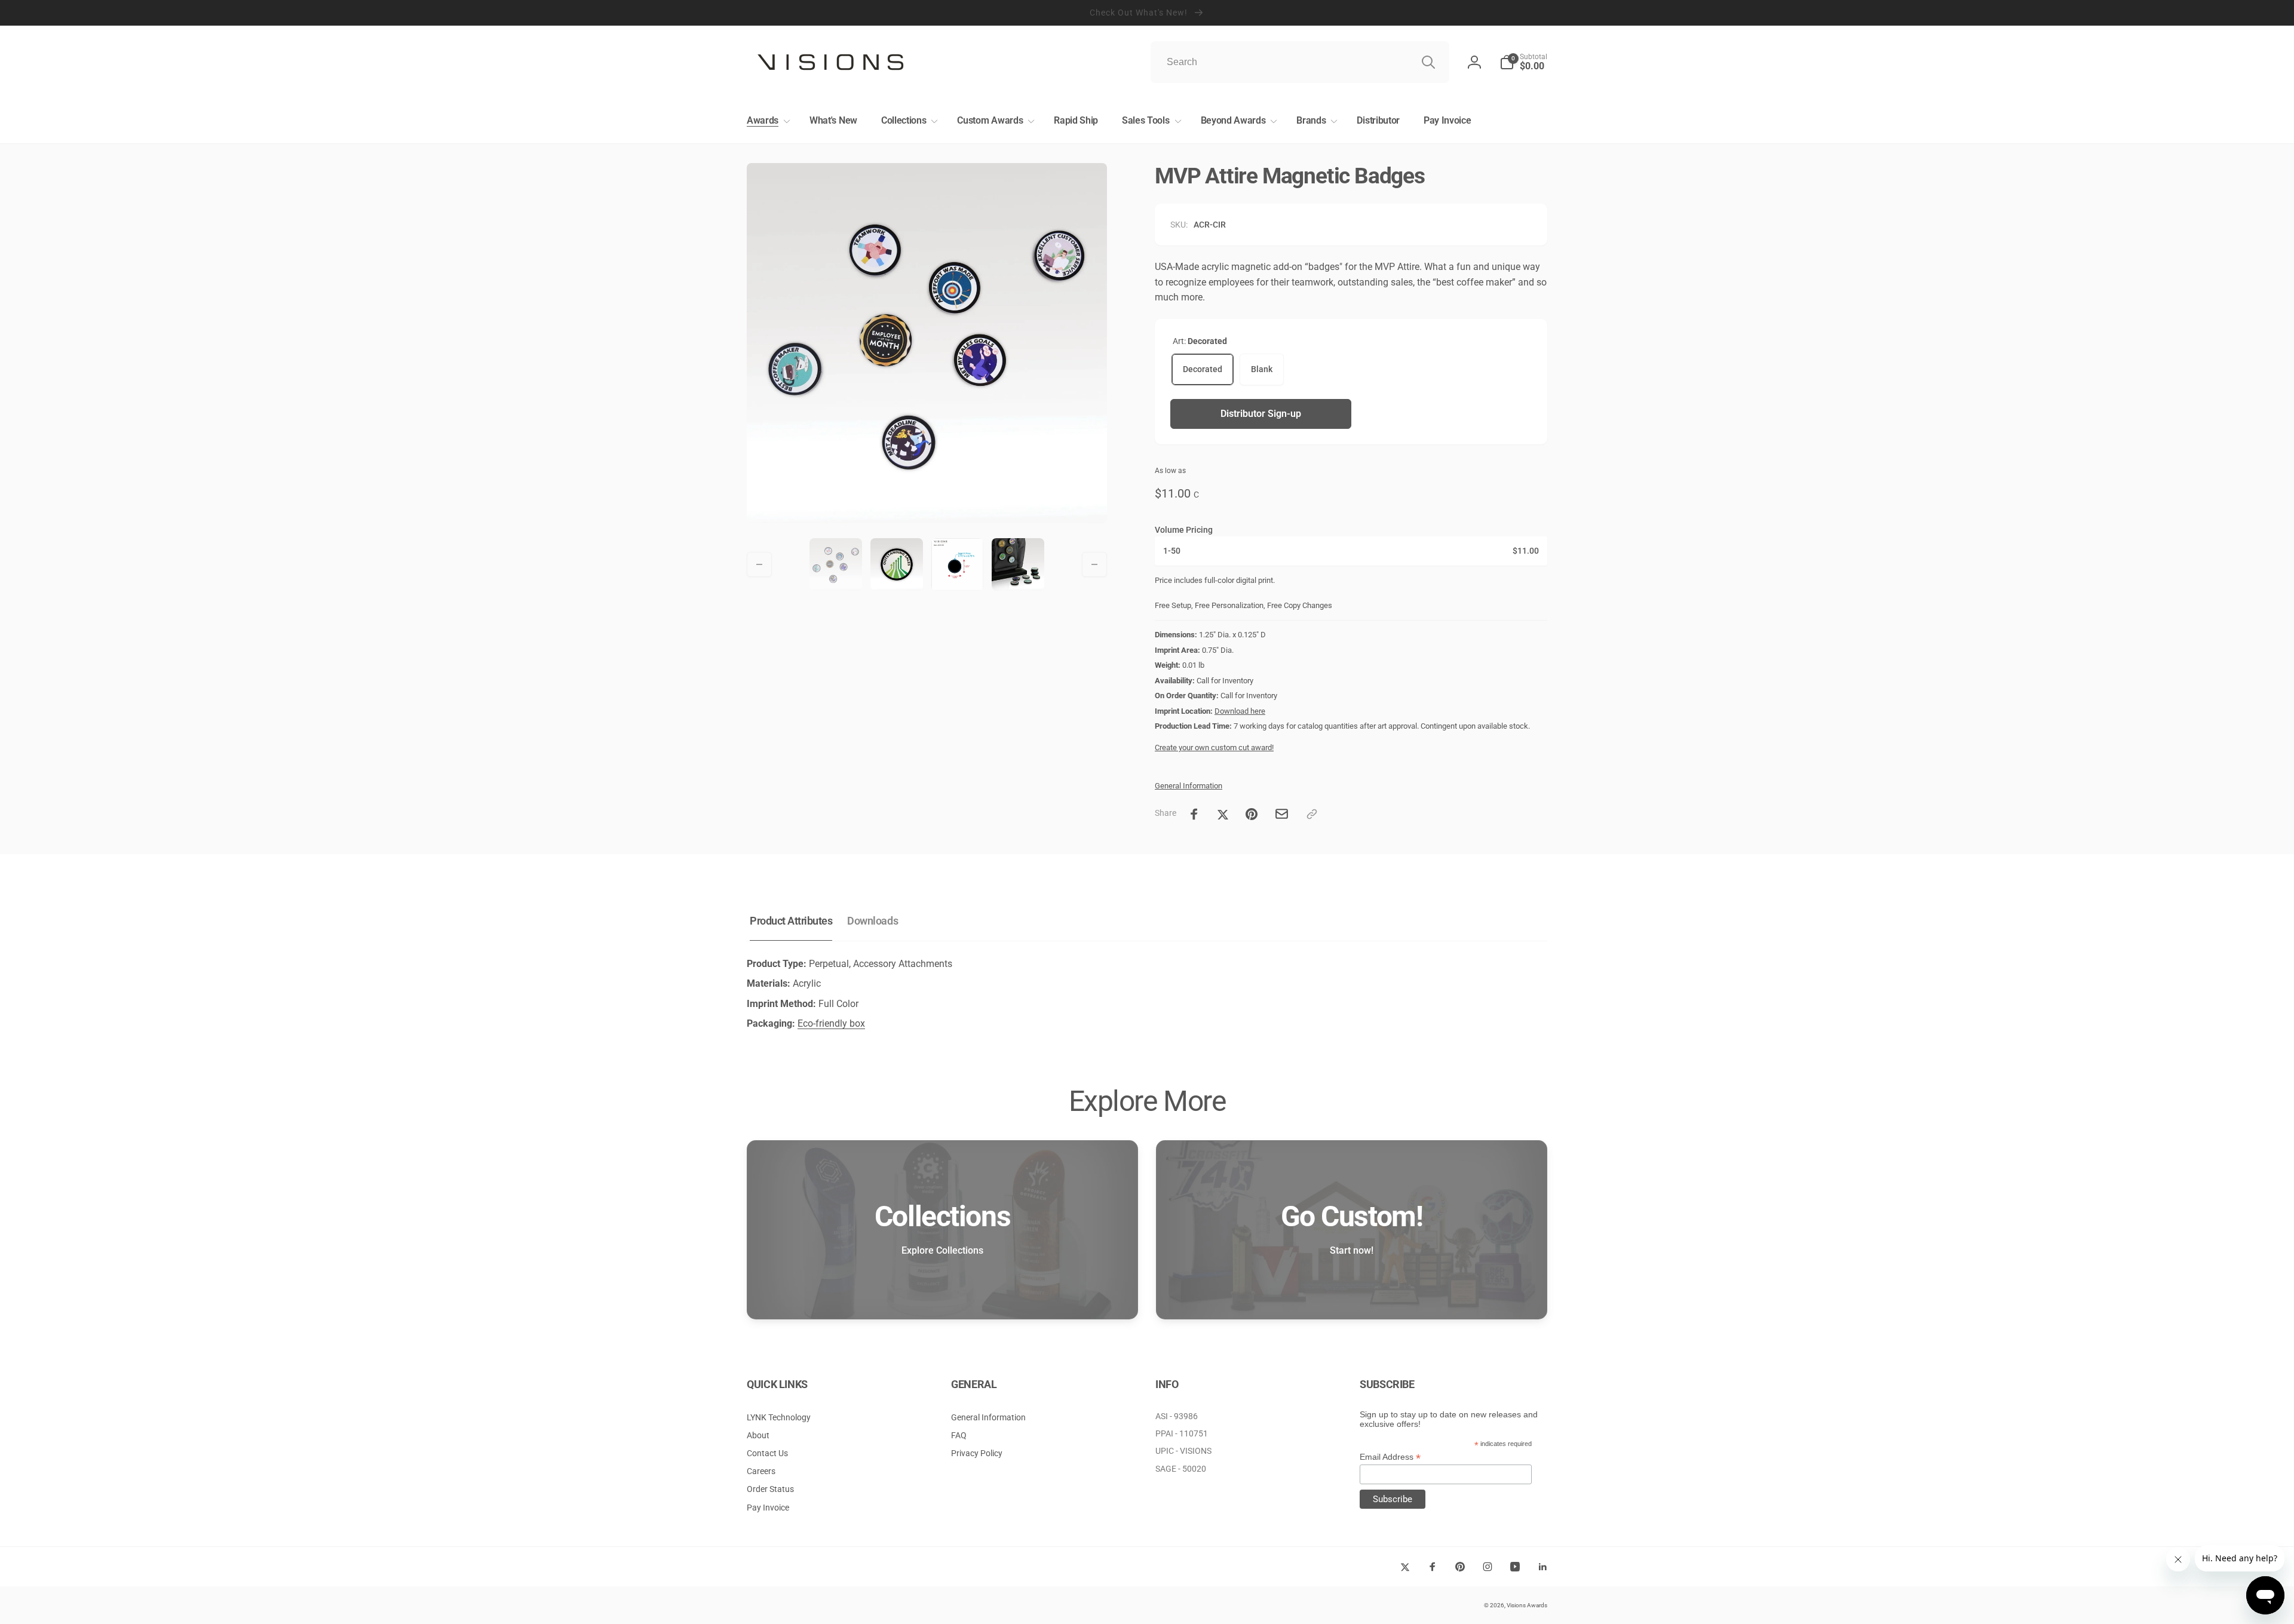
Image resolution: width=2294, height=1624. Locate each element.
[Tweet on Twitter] (1223, 814)
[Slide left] (759, 564)
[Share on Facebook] (1194, 814)
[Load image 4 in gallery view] (1018, 564)
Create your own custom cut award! (1214, 747)
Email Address (1390, 1457)
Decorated (1203, 369)
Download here (1240, 711)
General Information (1189, 786)
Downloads (872, 921)
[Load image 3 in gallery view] (958, 564)
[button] (766, 121)
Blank (1262, 369)
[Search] (1428, 62)
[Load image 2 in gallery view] (897, 564)
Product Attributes (791, 921)
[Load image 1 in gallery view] (836, 564)
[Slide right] (1094, 564)
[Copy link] (1312, 814)
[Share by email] (1282, 814)
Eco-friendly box (831, 1023)
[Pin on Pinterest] (1252, 814)
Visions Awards (1527, 1605)
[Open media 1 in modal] (927, 343)
